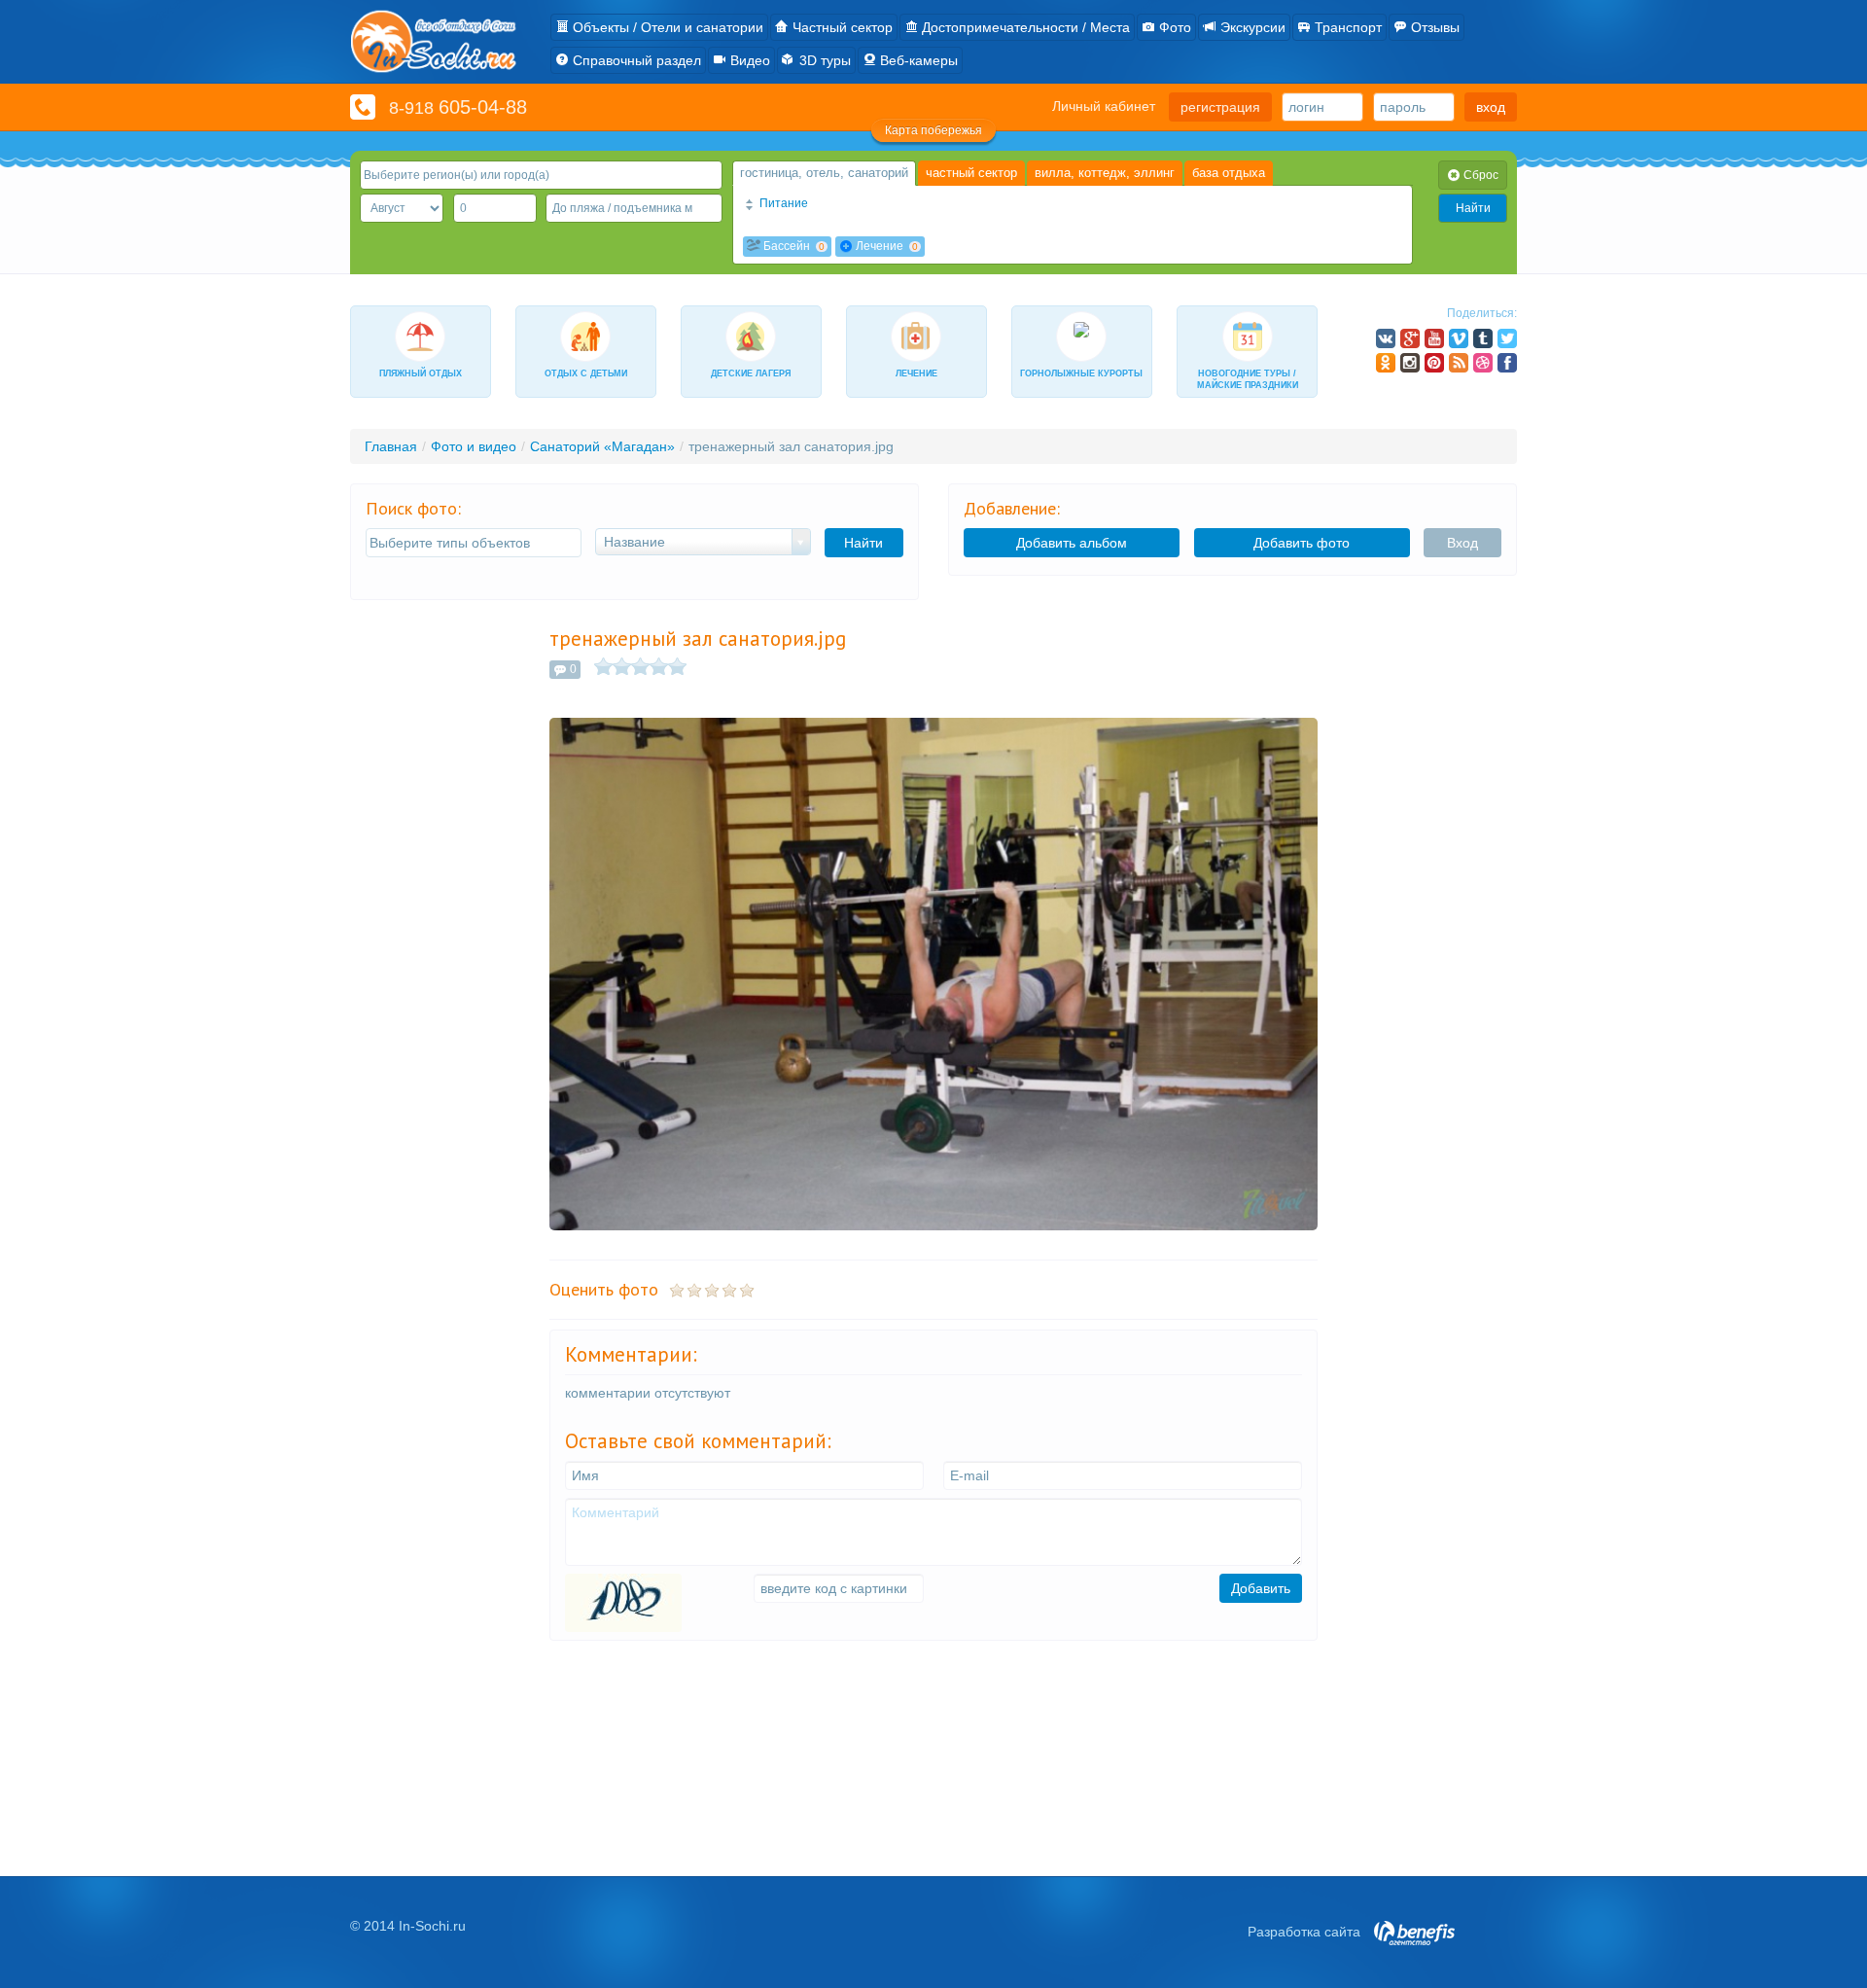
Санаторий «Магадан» (602, 446)
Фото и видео (474, 446)
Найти (1473, 208)
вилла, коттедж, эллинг (1105, 173)
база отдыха (1229, 173)
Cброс (1480, 175)
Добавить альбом (1072, 543)
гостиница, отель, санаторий (824, 173)
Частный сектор (841, 27)
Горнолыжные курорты (1081, 373)
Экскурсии (1251, 27)
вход (1491, 107)
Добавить (1261, 1588)
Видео (748, 60)
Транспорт (1346, 27)
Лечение (885, 246)
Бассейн (793, 246)
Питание (782, 203)
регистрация (1220, 107)
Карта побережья (933, 130)
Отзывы (1433, 27)
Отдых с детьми (586, 373)
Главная (391, 446)
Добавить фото (1302, 543)
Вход (1462, 543)
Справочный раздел (635, 60)
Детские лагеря (751, 373)
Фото (1173, 27)
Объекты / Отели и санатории (666, 27)
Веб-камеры (917, 60)
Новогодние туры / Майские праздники (1248, 379)
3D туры (823, 60)
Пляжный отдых (421, 373)
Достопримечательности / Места (1024, 27)
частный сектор (971, 173)
